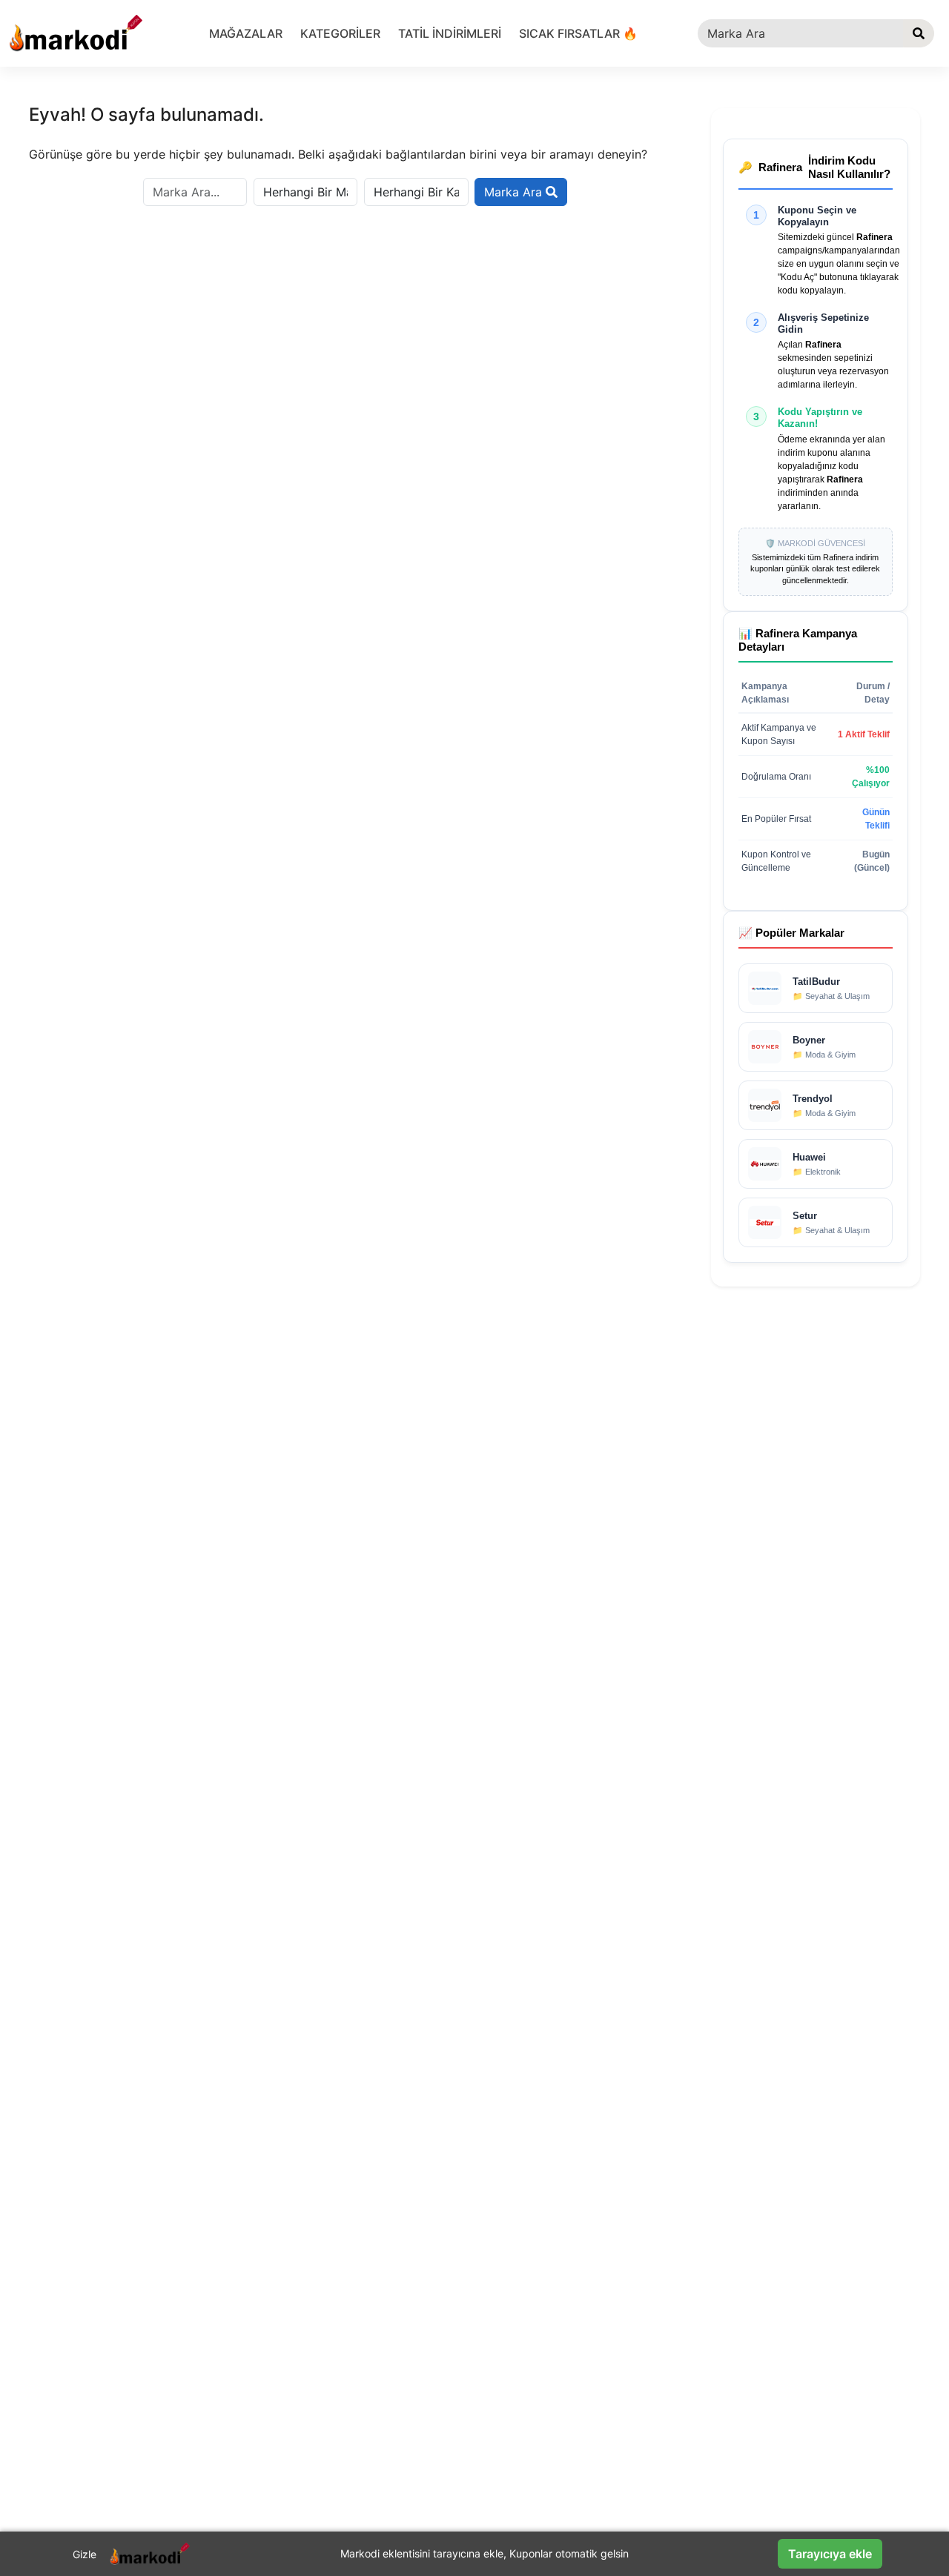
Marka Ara (515, 192)
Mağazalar (246, 33)
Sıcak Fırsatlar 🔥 (578, 33)
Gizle (85, 2554)
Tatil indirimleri (450, 33)
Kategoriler (340, 33)
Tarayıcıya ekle (830, 2554)
